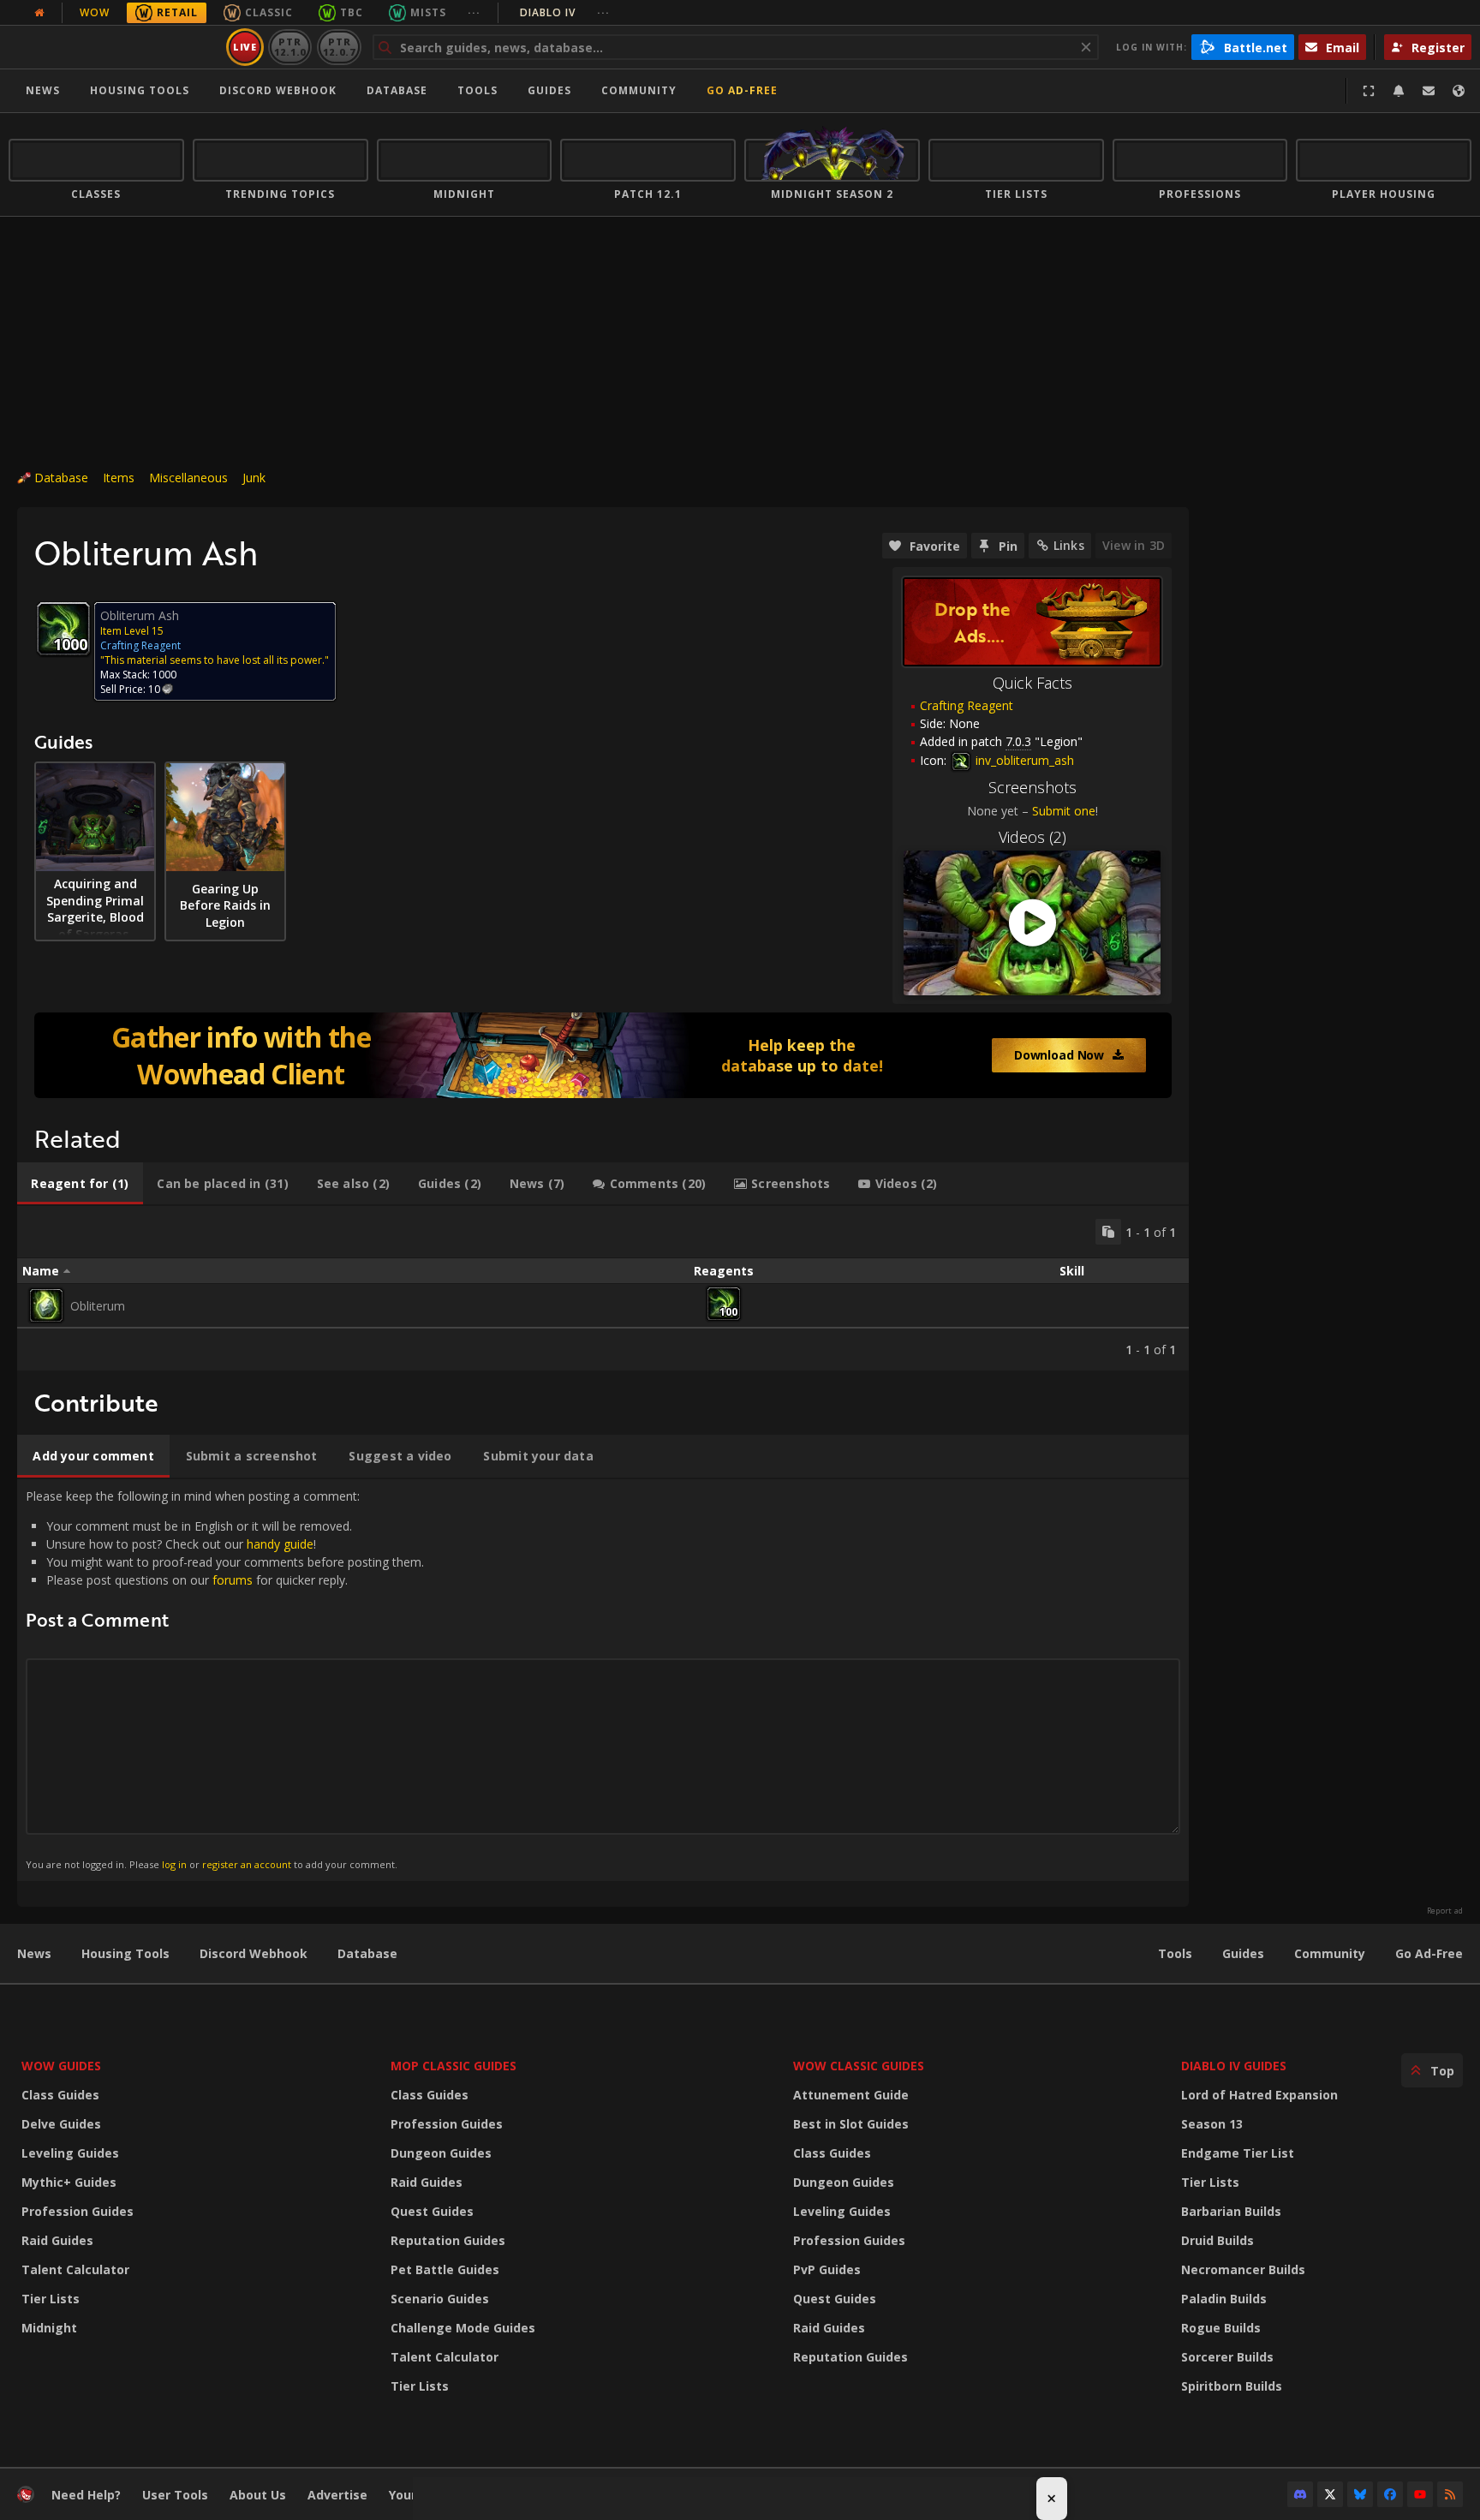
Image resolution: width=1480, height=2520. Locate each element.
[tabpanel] (603, 1288)
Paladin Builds (1224, 2299)
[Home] (114, 47)
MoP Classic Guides (454, 2066)
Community (639, 90)
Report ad (1445, 1911)
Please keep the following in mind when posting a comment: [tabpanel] (225, 1679)
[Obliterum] (46, 1305)
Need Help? (86, 2495)
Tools (1175, 1953)
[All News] (39, 13)
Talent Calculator (75, 2269)
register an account (247, 1864)
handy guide (280, 1544)
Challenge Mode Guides (463, 2328)
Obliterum (98, 1306)
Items (119, 478)
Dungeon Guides (441, 2153)
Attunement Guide (851, 2095)
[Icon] (63, 629)
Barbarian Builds (1231, 2211)
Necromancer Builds (1243, 2269)
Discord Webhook (278, 90)
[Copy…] (1108, 1232)
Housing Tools (125, 1953)
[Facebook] (1390, 2494)
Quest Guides (432, 2211)
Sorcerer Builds (1227, 2357)
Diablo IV (565, 12)
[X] (1330, 2494)
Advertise (337, 2495)
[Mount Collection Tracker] (603, 1055)
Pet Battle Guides (445, 2269)
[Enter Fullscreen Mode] (1369, 91)
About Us (258, 2495)
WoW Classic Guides (859, 2066)
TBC (352, 12)
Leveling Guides (70, 2153)
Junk (254, 478)
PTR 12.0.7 (339, 47)
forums (233, 1580)
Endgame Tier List (1238, 2153)
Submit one (1064, 811)
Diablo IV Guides (1234, 2066)
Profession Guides (78, 2211)
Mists (428, 12)
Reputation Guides (448, 2240)
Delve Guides (61, 2124)
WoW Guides (61, 2066)
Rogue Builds (1221, 2328)
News (43, 90)
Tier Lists (51, 2299)
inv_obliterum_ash (1023, 760)
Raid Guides (57, 2240)
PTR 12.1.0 (290, 47)
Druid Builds (1217, 2240)
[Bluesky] (1360, 2494)
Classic (269, 12)
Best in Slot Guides (851, 2124)
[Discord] (1300, 2494)
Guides (549, 90)
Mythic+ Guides (69, 2182)
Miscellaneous (188, 478)
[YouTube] (1420, 2494)
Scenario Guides (440, 2299)
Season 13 (1212, 2124)
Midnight (49, 2328)
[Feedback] (1429, 91)
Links (1069, 545)
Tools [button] (477, 90)
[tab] (80, 1184)
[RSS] (1450, 2494)
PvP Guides (827, 2269)
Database (397, 90)
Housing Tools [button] (140, 90)
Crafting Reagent (967, 705)
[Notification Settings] (1399, 91)
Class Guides (60, 2095)
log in (174, 1864)
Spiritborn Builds (1232, 2386)
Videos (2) (1032, 837)
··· (474, 12)
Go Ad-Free (742, 90)
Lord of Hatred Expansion (1259, 2095)
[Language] (1459, 91)
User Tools (175, 2495)
